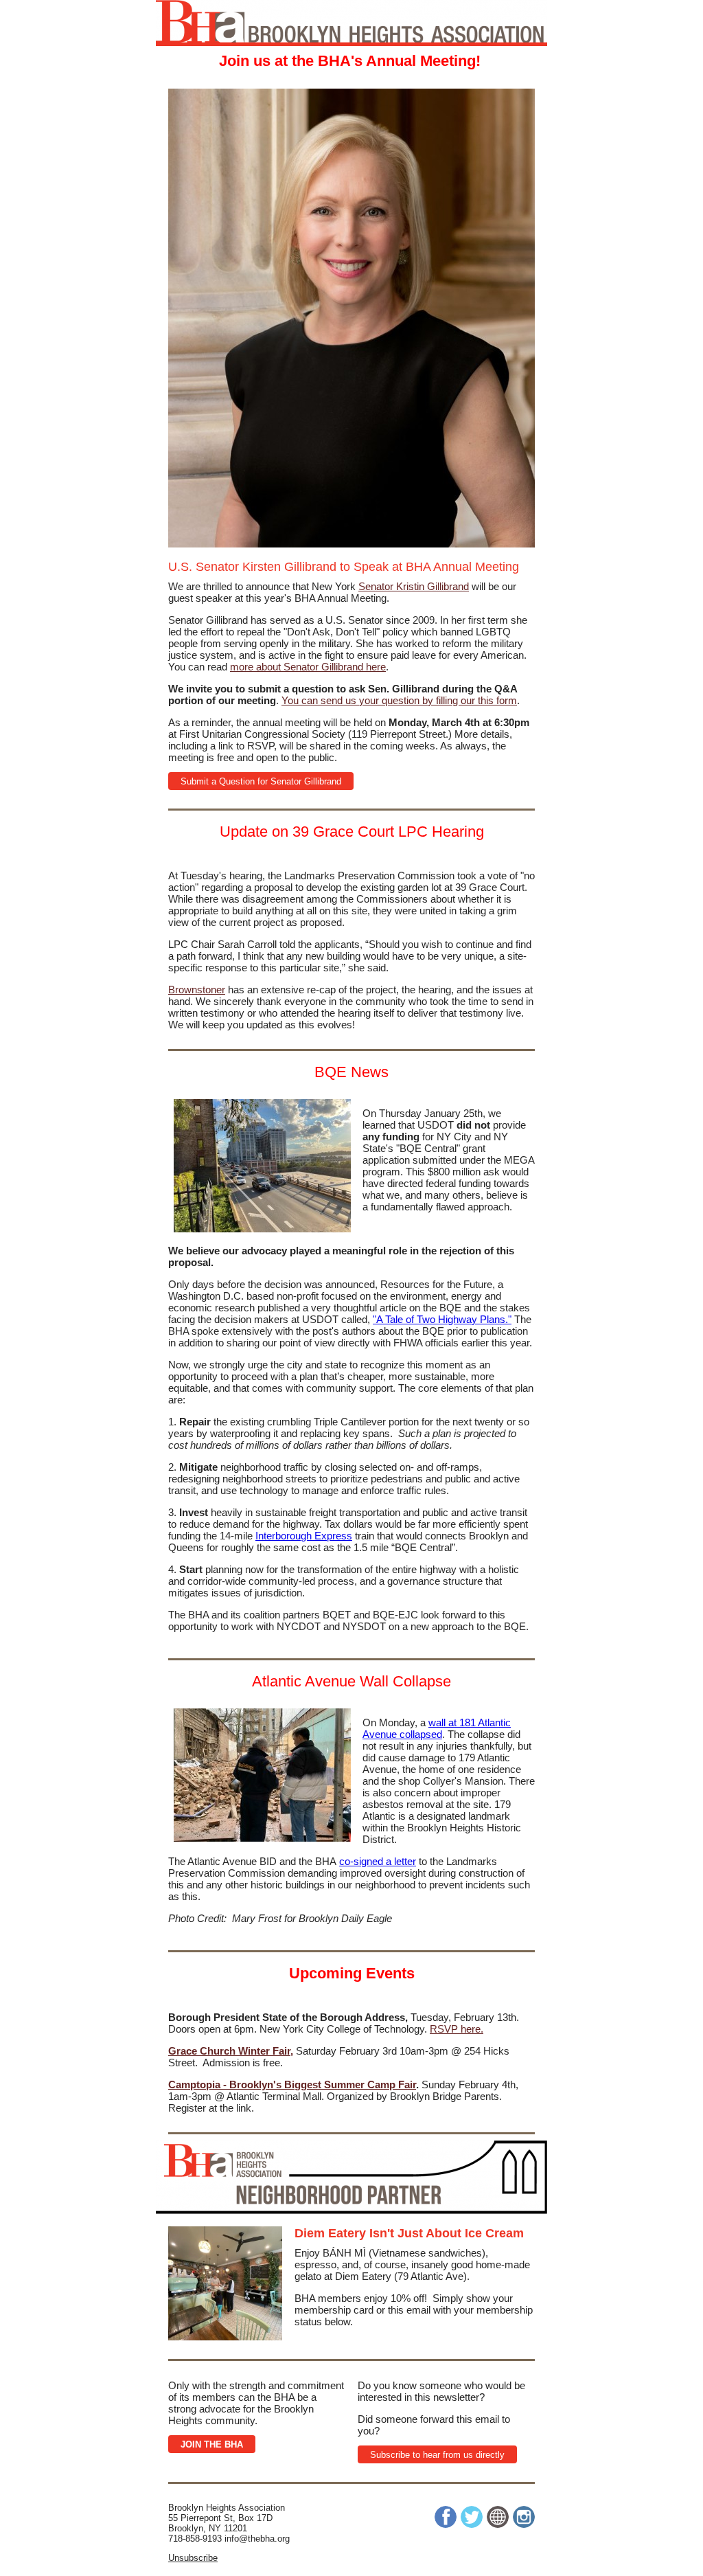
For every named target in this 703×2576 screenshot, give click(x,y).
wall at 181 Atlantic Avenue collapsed (437, 1728)
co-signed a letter (378, 1861)
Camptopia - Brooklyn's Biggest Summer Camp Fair (292, 2084)
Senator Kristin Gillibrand (414, 586)
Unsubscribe (193, 2558)
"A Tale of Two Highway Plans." (442, 1319)
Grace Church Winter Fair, (231, 2051)
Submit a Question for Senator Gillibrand (261, 781)
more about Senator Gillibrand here (308, 667)
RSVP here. (457, 2029)
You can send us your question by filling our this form (399, 700)
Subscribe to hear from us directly (437, 2455)
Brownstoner (197, 990)
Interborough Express (304, 1536)
